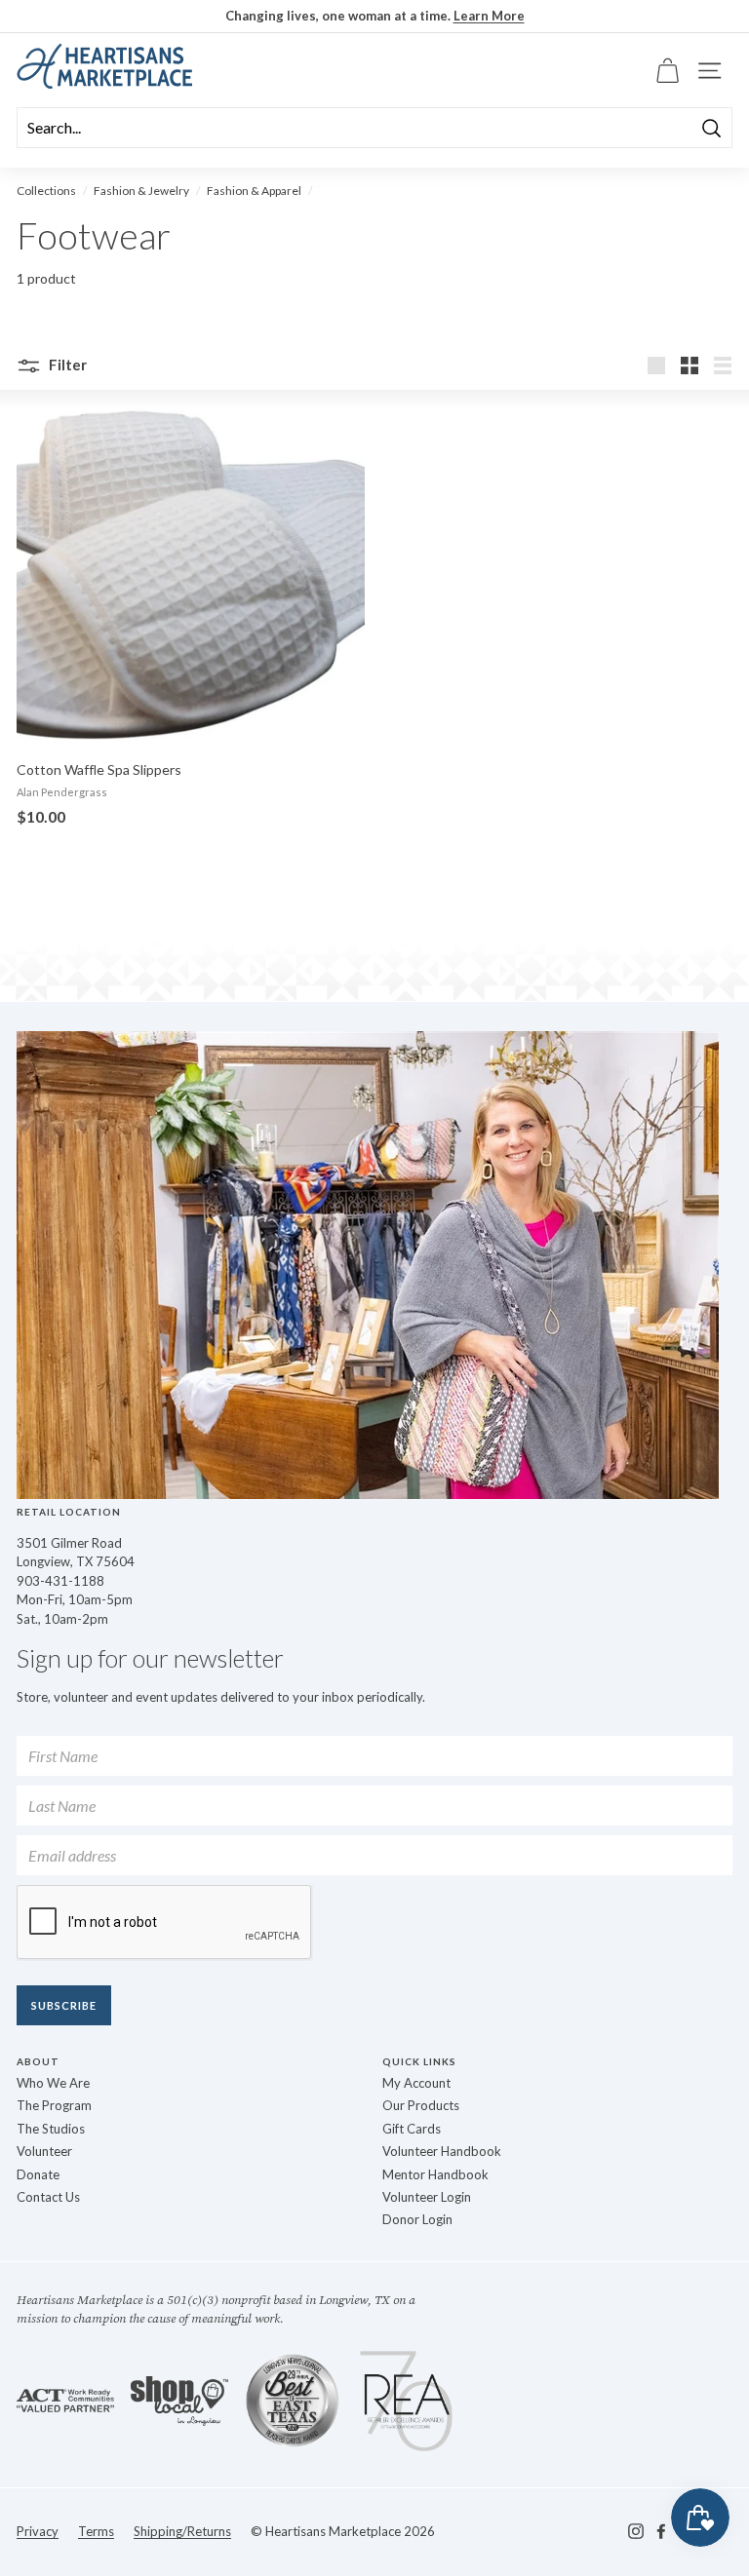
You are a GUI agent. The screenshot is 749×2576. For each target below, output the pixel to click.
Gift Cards (412, 2129)
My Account (416, 2083)
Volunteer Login (427, 2197)
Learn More (489, 16)
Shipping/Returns (182, 2531)
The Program (54, 2105)
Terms (96, 2531)
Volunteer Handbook (442, 2151)
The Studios (51, 2129)
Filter (66, 365)
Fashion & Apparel (254, 191)
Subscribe (64, 2005)
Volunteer (44, 2151)
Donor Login (417, 2219)
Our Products (421, 2105)
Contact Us (48, 2197)
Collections (46, 191)
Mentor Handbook (435, 2174)
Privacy (38, 2531)
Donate (38, 2174)
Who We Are (53, 2083)
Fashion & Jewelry (141, 191)
